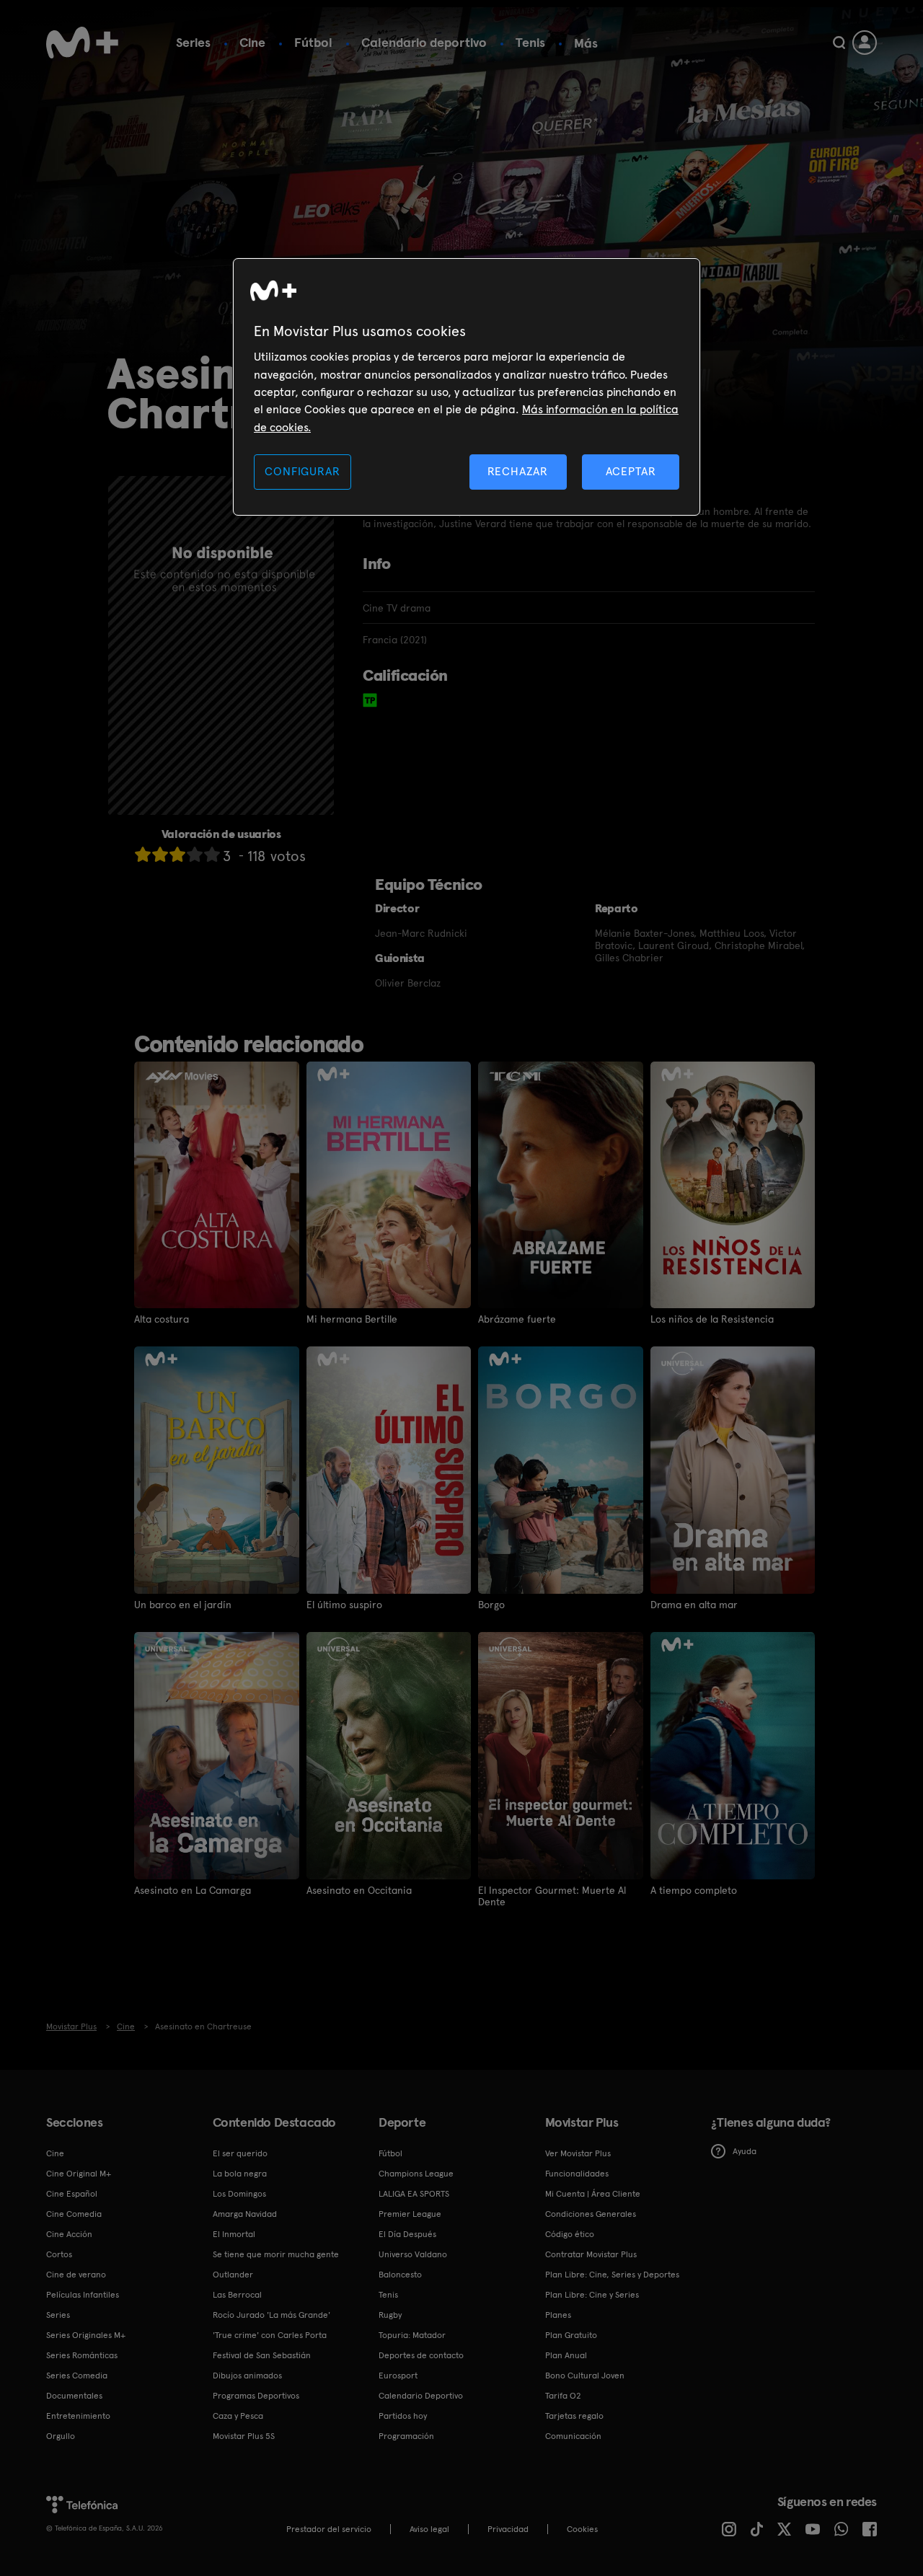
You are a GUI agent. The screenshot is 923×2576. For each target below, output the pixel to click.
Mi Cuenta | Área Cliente (593, 2194)
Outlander (233, 2275)
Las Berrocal (237, 2295)
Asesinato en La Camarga (193, 1890)
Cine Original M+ (79, 2174)
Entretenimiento (78, 2416)
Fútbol (313, 42)
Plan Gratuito (571, 2335)
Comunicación (573, 2436)
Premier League (410, 2214)
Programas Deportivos (256, 2396)
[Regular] (177, 854)
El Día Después (407, 2234)
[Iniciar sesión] (865, 43)
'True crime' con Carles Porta (270, 2335)
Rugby (390, 2315)
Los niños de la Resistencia (712, 1319)
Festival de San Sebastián (262, 2355)
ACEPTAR (631, 471)
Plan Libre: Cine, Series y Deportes (612, 2275)
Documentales (74, 2396)
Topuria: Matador (412, 2335)
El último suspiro (344, 1605)
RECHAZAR (518, 471)
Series (193, 42)
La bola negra (240, 2174)
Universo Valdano (413, 2254)
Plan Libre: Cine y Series (592, 2295)
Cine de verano (76, 2275)
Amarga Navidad (245, 2214)
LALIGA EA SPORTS (414, 2194)
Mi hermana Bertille (352, 1319)
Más (586, 43)
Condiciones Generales (591, 2214)
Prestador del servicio (329, 2529)
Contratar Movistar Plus (591, 2254)
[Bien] (195, 854)
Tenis (530, 42)
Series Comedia (77, 2376)
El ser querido (240, 2153)
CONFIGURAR (302, 471)
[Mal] (160, 854)
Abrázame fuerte (517, 1319)
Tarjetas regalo (574, 2416)
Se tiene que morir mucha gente (276, 2254)
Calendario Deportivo (421, 2396)
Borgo (491, 1605)
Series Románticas (82, 2355)
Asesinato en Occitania (359, 1890)
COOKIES (582, 2529)
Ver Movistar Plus (578, 2153)
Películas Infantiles (83, 2295)
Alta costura (162, 1319)
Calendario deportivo (424, 42)
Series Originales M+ (86, 2335)
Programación (406, 2436)
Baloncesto (400, 2275)
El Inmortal (234, 2234)
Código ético (570, 2234)
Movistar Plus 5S (244, 2436)
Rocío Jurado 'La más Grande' (271, 2315)
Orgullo (61, 2436)
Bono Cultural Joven (585, 2376)
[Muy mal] (143, 854)
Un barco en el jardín (183, 1605)
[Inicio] (82, 43)
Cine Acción (69, 2234)
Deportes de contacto (421, 2355)
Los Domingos (239, 2194)
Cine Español (72, 2194)
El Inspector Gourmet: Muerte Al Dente (552, 1896)
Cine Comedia (74, 2214)
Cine (252, 42)
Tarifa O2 (563, 2396)
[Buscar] (839, 43)
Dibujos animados (247, 2376)
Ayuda (745, 2151)
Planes (558, 2315)
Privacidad (508, 2529)
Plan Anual (566, 2355)
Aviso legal (429, 2529)
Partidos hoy (403, 2416)
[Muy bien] (212, 854)
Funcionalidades (577, 2174)
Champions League (416, 2174)
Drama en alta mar (694, 1605)
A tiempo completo (694, 1890)
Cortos (59, 2254)
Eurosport (398, 2376)
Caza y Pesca (238, 2416)
